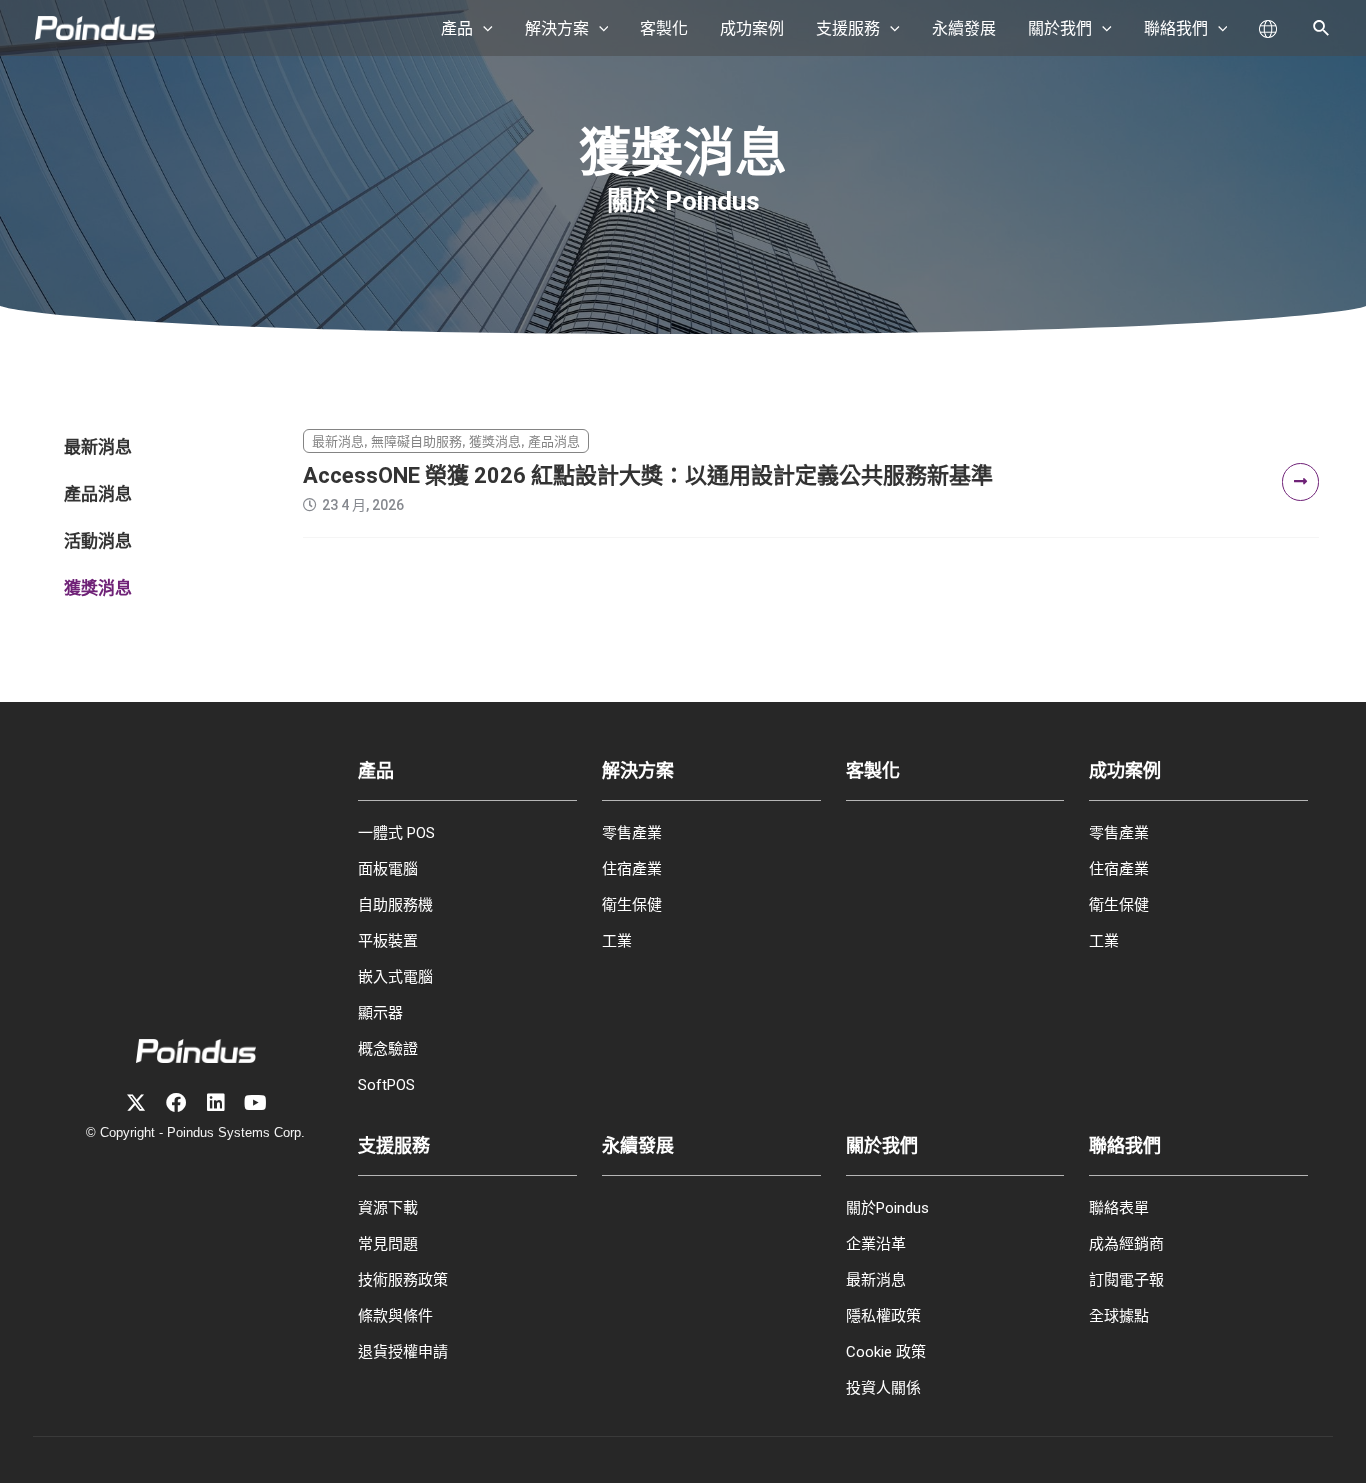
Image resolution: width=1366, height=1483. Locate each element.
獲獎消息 (98, 588)
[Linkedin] (216, 1103)
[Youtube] (256, 1103)
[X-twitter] (136, 1103)
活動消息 (98, 541)
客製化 (873, 770)
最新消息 (98, 447)
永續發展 (638, 1145)
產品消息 (98, 494)
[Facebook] (176, 1103)
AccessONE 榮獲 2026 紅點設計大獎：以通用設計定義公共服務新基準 (648, 475)
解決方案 (638, 770)
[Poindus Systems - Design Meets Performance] (95, 26)
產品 (376, 770)
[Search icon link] (1322, 30)
